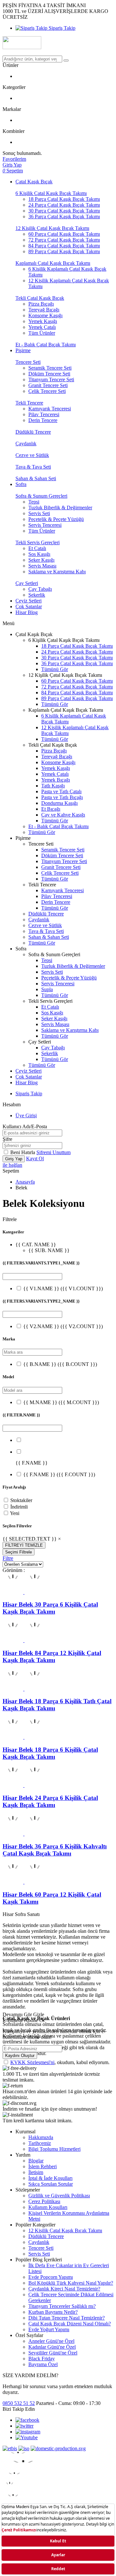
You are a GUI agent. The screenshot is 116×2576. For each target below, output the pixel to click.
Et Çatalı (37, 548)
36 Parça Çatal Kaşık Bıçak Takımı (64, 216)
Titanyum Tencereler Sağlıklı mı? (62, 2306)
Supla (47, 989)
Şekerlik (37, 595)
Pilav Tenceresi (44, 414)
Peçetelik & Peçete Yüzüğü (56, 519)
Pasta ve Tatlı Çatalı (61, 791)
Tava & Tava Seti (33, 467)
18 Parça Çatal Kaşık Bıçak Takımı (64, 199)
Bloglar (36, 2161)
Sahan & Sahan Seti (36, 478)
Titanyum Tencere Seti (51, 379)
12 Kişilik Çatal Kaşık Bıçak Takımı (52, 228)
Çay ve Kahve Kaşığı (63, 815)
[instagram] (28, 2432)
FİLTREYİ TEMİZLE (24, 1545)
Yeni (15, 1513)
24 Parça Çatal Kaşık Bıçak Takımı (64, 205)
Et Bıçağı (51, 809)
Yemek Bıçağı (56, 780)
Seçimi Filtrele (19, 1552)
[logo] (58, 43)
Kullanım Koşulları (48, 2207)
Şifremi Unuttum (53, 1152)
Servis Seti (39, 513)
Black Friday (42, 2359)
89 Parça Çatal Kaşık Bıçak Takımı (64, 251)
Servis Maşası (42, 566)
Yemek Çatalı (42, 327)
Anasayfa (25, 1182)
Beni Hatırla (23, 1152)
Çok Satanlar (29, 606)
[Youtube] (27, 2437)
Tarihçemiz (40, 2143)
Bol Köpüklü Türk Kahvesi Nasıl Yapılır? (71, 2283)
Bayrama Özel (43, 2364)
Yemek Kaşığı (43, 321)
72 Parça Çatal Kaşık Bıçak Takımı (64, 240)
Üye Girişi (26, 1115)
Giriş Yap (14, 1159)
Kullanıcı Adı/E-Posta (25, 1126)
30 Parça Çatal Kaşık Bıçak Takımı (64, 211)
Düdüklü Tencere (33, 432)
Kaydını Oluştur (20, 2056)
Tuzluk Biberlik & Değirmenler (60, 508)
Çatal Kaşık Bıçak (34, 182)
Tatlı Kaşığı (53, 786)
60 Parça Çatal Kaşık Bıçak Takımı (64, 234)
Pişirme (23, 350)
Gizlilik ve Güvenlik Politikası (59, 2196)
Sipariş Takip (61, 28)
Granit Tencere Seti (48, 385)
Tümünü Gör (55, 669)
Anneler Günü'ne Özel (51, 2341)
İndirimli (19, 1507)
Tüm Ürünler (42, 333)
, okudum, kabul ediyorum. (60, 2062)
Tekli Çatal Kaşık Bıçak (40, 298)
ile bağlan (12, 1165)
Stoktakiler (21, 1500)
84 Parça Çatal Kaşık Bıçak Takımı (64, 246)
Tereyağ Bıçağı (44, 310)
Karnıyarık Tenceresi (50, 409)
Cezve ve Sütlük (32, 455)
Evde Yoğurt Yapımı (49, 2329)
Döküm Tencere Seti (49, 374)
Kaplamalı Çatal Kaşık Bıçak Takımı (53, 263)
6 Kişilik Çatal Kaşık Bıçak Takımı (51, 193)
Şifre (7, 1139)
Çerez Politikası (44, 2201)
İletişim (36, 2172)
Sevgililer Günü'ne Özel (53, 2353)
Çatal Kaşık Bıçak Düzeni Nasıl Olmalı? (70, 2324)
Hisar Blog (27, 612)
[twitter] (24, 2426)
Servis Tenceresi (45, 525)
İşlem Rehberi (43, 2166)
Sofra (21, 484)
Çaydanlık (26, 444)
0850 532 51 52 (19, 2403)
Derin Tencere (43, 420)
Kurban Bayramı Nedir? (53, 2312)
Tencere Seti (28, 362)
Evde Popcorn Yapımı (51, 2277)
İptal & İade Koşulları (50, 2178)
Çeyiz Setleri (29, 601)
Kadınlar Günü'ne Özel (52, 2347)
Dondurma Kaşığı (59, 803)
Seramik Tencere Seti (50, 368)
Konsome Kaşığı (45, 315)
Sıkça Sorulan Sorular (51, 2184)
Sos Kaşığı (39, 554)
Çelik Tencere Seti (47, 391)
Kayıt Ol (35, 1158)
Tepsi (34, 502)
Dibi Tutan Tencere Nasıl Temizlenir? (67, 2318)
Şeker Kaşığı (41, 560)
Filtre (8, 1558)
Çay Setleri (27, 583)
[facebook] (27, 2420)
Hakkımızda (41, 2137)
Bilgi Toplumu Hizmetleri (54, 2149)
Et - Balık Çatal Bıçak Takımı (46, 345)
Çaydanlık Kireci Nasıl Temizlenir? (64, 2289)
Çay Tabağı (40, 589)
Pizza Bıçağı (41, 304)
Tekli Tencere (29, 403)
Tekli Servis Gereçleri (38, 542)
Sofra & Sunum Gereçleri (41, 496)
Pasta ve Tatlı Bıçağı (62, 797)
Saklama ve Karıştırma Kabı (57, 572)
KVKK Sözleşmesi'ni (32, 2062)
